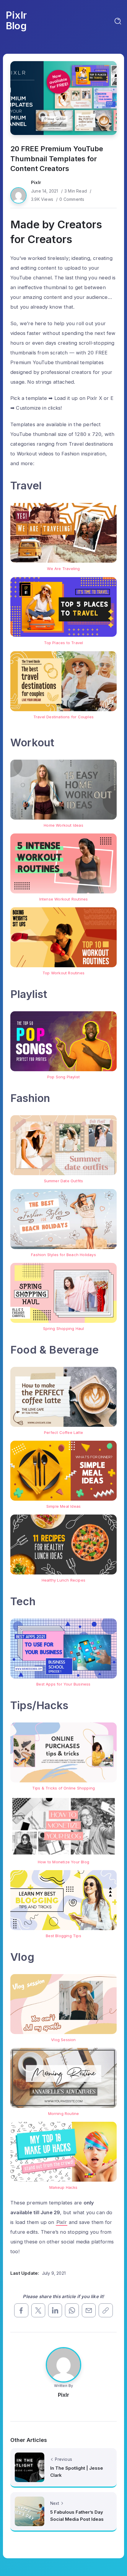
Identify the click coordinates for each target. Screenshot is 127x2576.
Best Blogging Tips (63, 1936)
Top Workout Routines (63, 973)
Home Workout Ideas (63, 825)
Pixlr (36, 182)
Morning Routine (64, 2113)
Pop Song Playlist (63, 1077)
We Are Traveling (63, 569)
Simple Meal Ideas (63, 1506)
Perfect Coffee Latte (63, 1432)
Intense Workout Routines (64, 899)
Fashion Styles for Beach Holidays (63, 1255)
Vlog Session (63, 2040)
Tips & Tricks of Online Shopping (63, 1788)
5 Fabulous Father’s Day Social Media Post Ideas (77, 2516)
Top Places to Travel (64, 643)
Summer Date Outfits (64, 1181)
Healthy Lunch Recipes (63, 1580)
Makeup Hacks (63, 2187)
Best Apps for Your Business (63, 1684)
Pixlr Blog (16, 20)
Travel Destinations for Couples (63, 717)
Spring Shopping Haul (64, 1328)
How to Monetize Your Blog (63, 1862)
